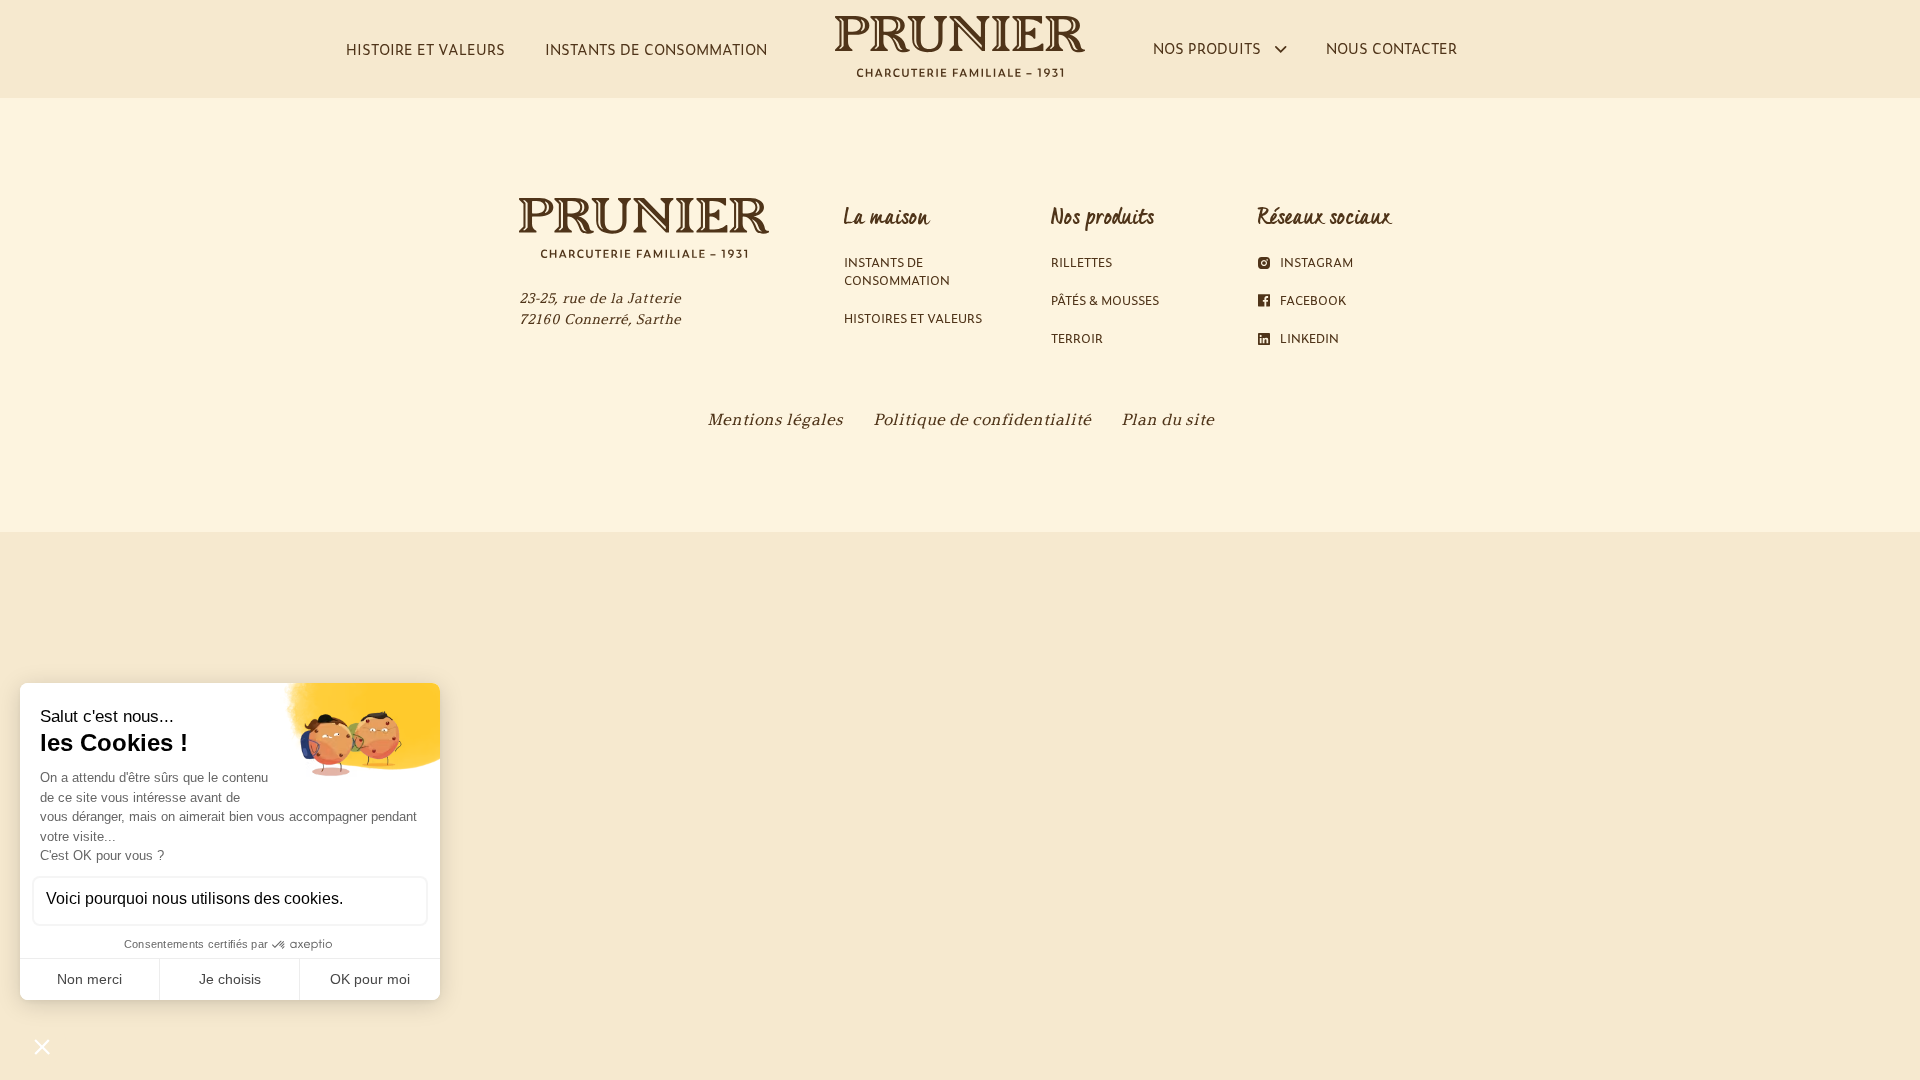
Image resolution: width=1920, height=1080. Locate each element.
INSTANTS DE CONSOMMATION (656, 48)
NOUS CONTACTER (1391, 47)
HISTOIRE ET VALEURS (425, 48)
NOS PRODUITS (1209, 47)
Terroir (1077, 338)
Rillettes (1081, 262)
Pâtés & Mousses (1105, 300)
